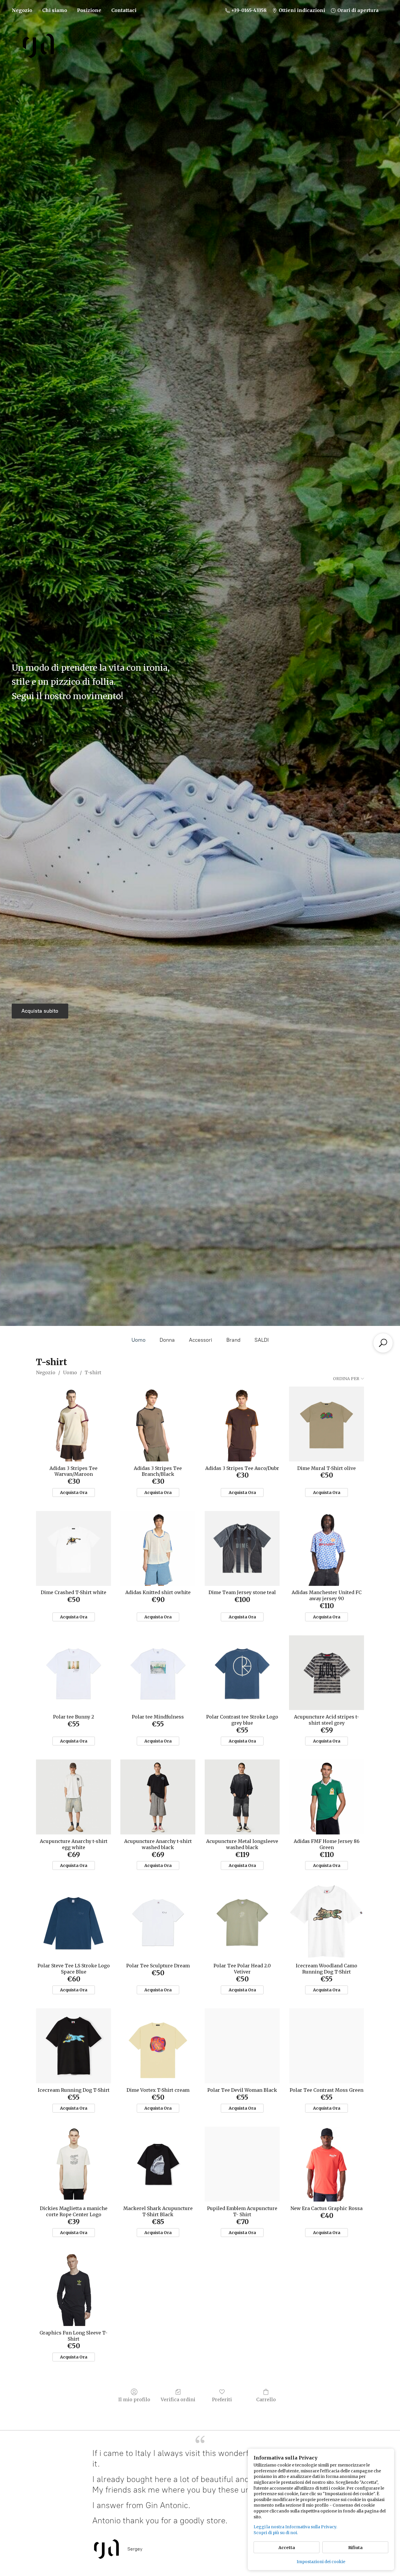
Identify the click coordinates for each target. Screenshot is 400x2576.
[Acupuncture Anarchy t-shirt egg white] (73, 1797)
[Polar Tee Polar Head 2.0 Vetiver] (242, 1921)
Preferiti (222, 2399)
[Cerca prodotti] (383, 1343)
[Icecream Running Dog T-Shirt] (73, 2046)
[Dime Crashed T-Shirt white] (73, 1548)
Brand (233, 1340)
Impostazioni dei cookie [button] (321, 2562)
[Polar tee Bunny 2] (73, 1673)
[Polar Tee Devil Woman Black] (242, 2046)
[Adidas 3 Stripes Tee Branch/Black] (158, 1424)
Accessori (201, 1340)
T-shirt (93, 1372)
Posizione (89, 10)
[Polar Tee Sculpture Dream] (158, 1921)
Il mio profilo (134, 2399)
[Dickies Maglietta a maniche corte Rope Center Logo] (73, 2164)
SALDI (262, 1340)
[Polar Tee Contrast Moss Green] (327, 2046)
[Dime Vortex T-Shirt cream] (158, 2046)
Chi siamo (55, 10)
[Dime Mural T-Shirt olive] (327, 1424)
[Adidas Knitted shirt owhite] (158, 1548)
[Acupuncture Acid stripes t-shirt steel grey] (327, 1673)
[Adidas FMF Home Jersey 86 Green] (327, 1797)
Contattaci (124, 10)
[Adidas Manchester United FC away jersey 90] (327, 1548)
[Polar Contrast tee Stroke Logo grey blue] (242, 1673)
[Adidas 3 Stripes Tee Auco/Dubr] (242, 1424)
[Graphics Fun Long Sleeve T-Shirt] (73, 2289)
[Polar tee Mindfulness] (158, 1673)
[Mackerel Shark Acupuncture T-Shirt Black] (158, 2164)
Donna (167, 1340)
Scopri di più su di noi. (276, 2533)
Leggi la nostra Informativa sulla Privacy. (295, 2527)
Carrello (266, 2399)
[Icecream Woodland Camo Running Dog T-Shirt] (327, 1921)
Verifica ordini (178, 2399)
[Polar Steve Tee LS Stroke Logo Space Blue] (73, 1921)
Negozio (22, 10)
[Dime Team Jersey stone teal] (242, 1548)
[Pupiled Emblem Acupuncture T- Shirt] (242, 2164)
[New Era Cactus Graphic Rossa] (327, 2164)
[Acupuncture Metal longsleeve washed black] (242, 1797)
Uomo (139, 1340)
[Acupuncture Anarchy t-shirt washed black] (158, 1797)
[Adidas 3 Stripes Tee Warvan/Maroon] (73, 1424)
